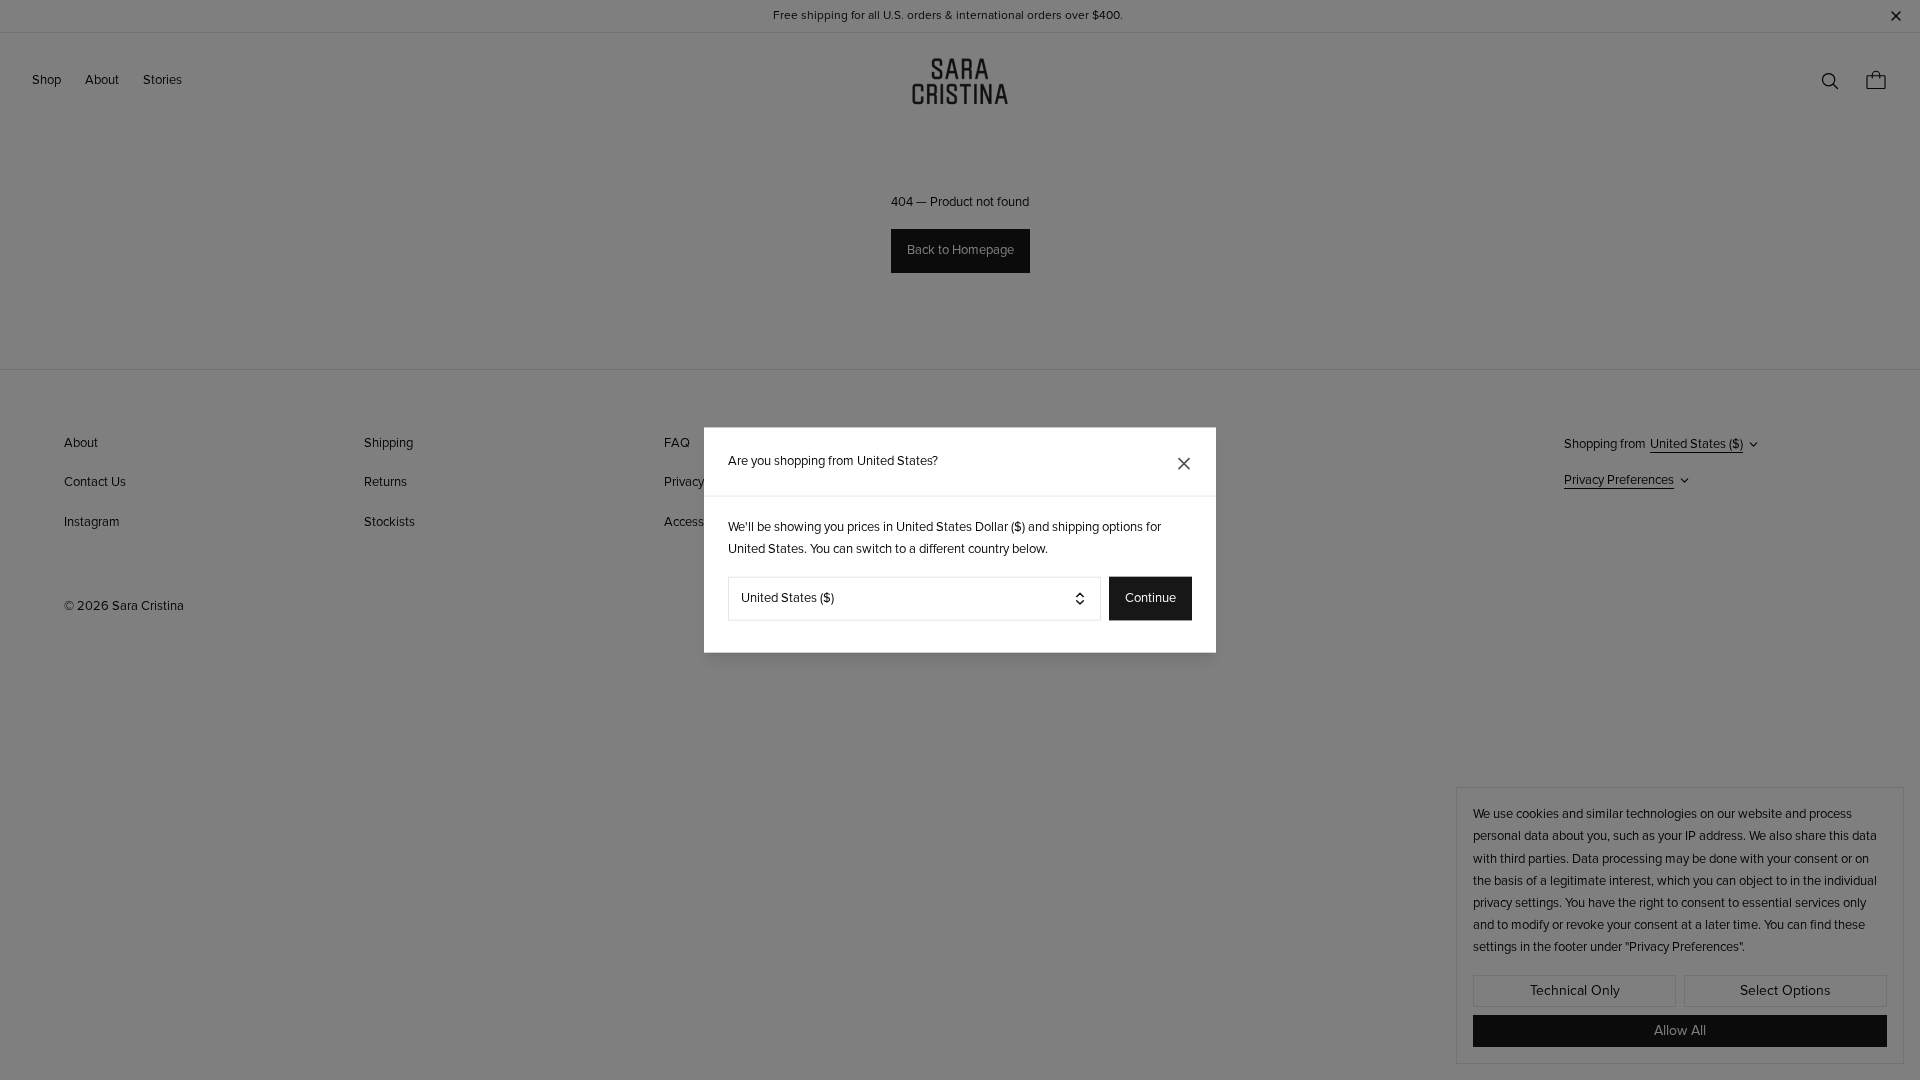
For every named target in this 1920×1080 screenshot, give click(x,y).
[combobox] (914, 598)
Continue (1150, 598)
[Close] (1184, 464)
